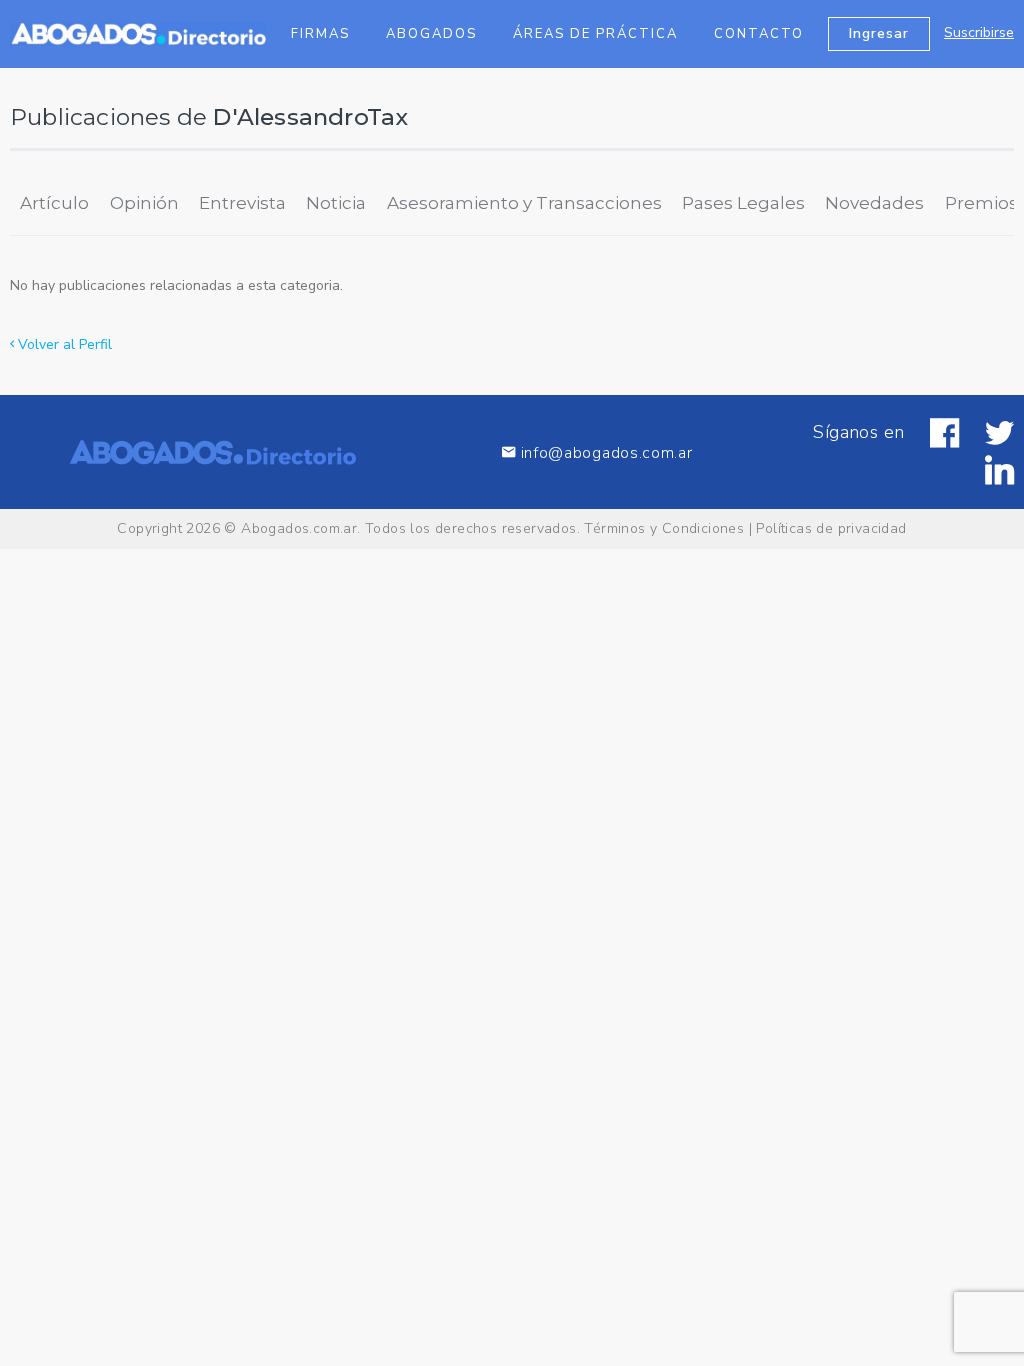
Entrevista (242, 203)
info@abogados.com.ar (607, 452)
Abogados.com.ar (299, 528)
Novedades (874, 203)
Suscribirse (979, 32)
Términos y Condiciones (664, 528)
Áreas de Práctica (595, 34)
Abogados (431, 34)
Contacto (759, 34)
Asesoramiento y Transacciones (524, 203)
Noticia (336, 203)
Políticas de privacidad (831, 528)
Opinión (144, 203)
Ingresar (879, 33)
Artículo (54, 203)
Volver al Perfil (63, 344)
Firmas (320, 34)
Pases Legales (743, 203)
